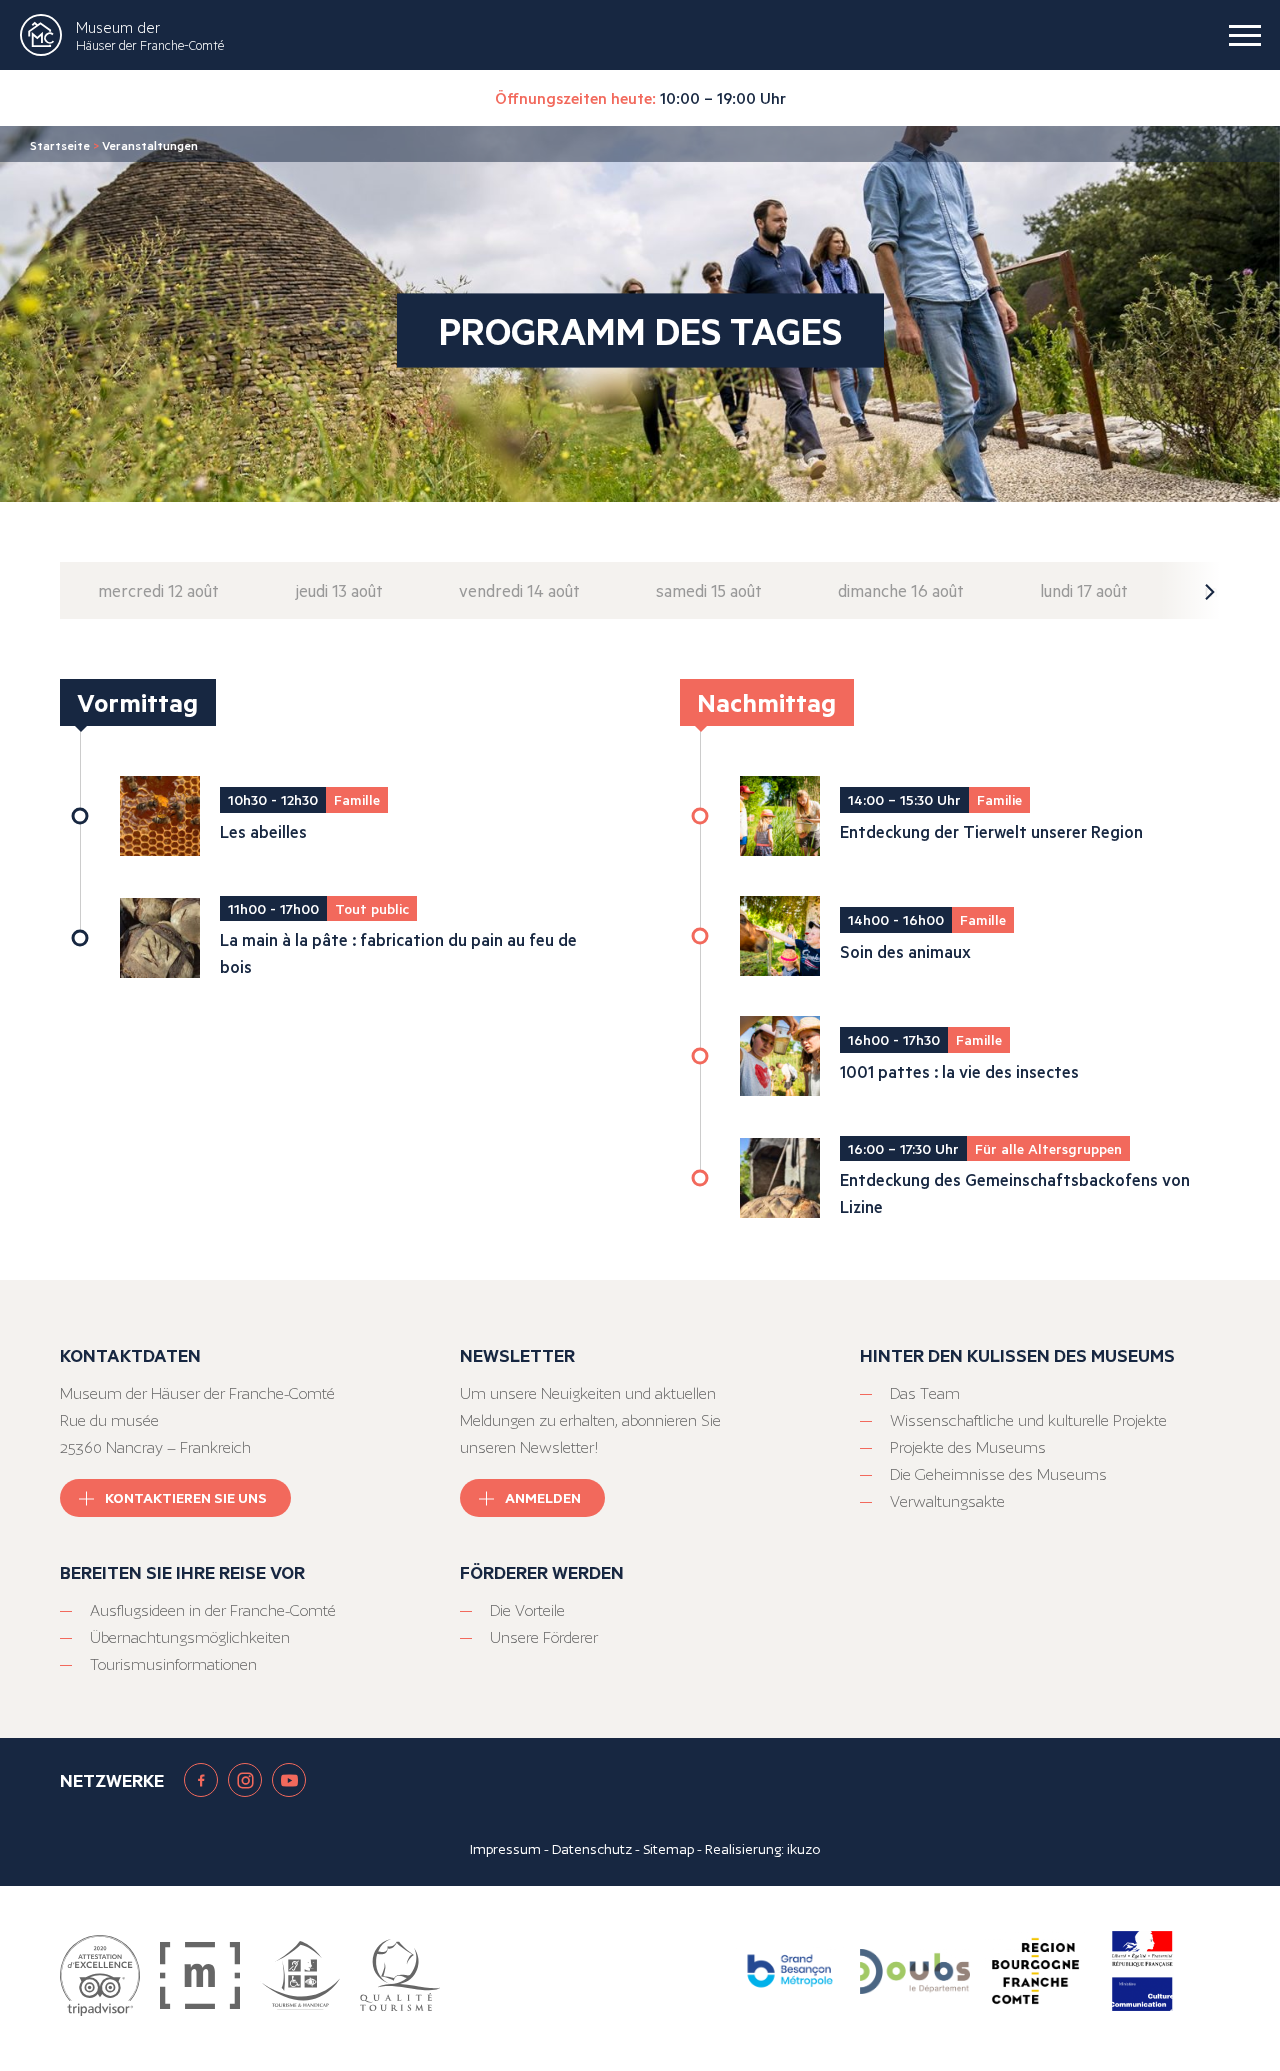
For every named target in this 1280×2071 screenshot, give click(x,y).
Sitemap (668, 1849)
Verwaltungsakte (947, 1501)
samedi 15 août (709, 590)
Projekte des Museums (968, 1447)
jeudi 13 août (339, 590)
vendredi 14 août (519, 590)
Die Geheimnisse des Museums (998, 1474)
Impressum (505, 1849)
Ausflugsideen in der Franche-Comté (213, 1610)
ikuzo (803, 1849)
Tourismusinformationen (173, 1664)
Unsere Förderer (544, 1637)
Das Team (925, 1393)
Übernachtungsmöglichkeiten (190, 1637)
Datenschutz (592, 1849)
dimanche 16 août (901, 590)
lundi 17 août (1084, 590)
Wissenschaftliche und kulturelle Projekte (1028, 1420)
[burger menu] (1245, 35)
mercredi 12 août (158, 590)
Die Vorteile (527, 1610)
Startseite (60, 145)
